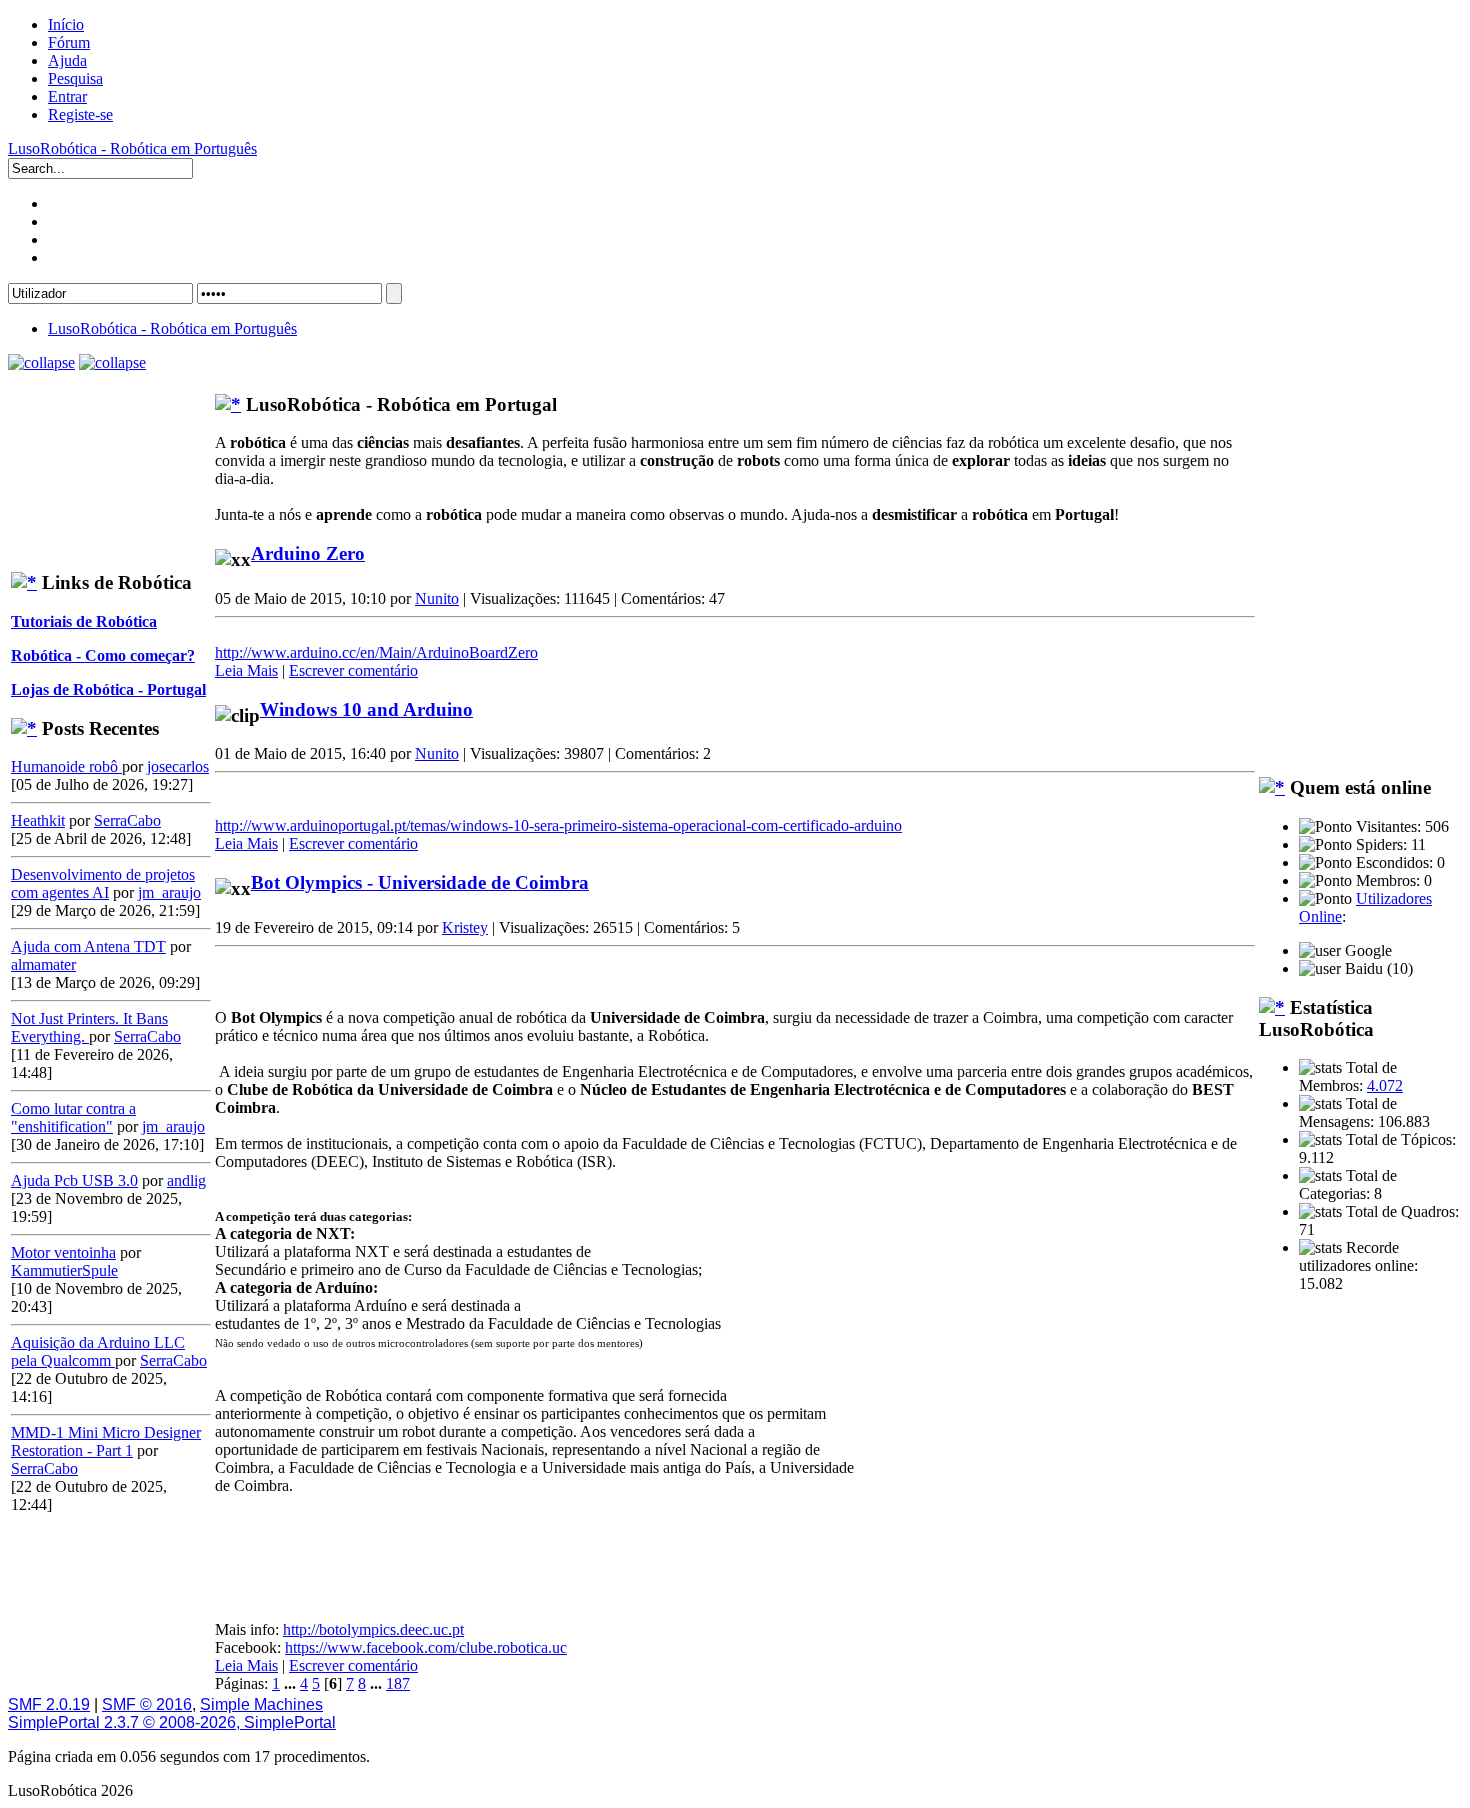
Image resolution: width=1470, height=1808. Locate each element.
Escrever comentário (353, 670)
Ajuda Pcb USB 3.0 (74, 1180)
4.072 (1385, 1085)
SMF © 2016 (147, 1704)
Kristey (465, 927)
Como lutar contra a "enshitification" (73, 1117)
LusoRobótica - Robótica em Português (132, 148)
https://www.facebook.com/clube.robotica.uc (426, 1647)
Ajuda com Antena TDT (88, 946)
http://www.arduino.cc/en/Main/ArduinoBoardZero (376, 652)
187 (398, 1683)
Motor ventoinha (63, 1252)
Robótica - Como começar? (103, 655)
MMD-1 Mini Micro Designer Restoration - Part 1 (106, 1441)
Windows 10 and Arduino (366, 709)
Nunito (437, 598)
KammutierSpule (64, 1270)
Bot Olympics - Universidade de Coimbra (420, 882)
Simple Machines (261, 1704)
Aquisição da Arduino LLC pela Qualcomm (98, 1351)
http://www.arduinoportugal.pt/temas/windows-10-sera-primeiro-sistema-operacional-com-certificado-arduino (558, 825)
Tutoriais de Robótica (84, 621)
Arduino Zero (308, 553)
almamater (43, 964)
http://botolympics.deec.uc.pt (373, 1629)
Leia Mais (246, 670)
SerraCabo (127, 820)
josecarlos (178, 766)
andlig (186, 1180)
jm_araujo (169, 892)
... (292, 1683)
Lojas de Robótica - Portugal (108, 689)
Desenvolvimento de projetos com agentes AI (103, 883)
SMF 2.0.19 (49, 1704)
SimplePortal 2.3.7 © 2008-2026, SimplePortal (172, 1722)
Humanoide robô (66, 766)
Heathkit (38, 820)
